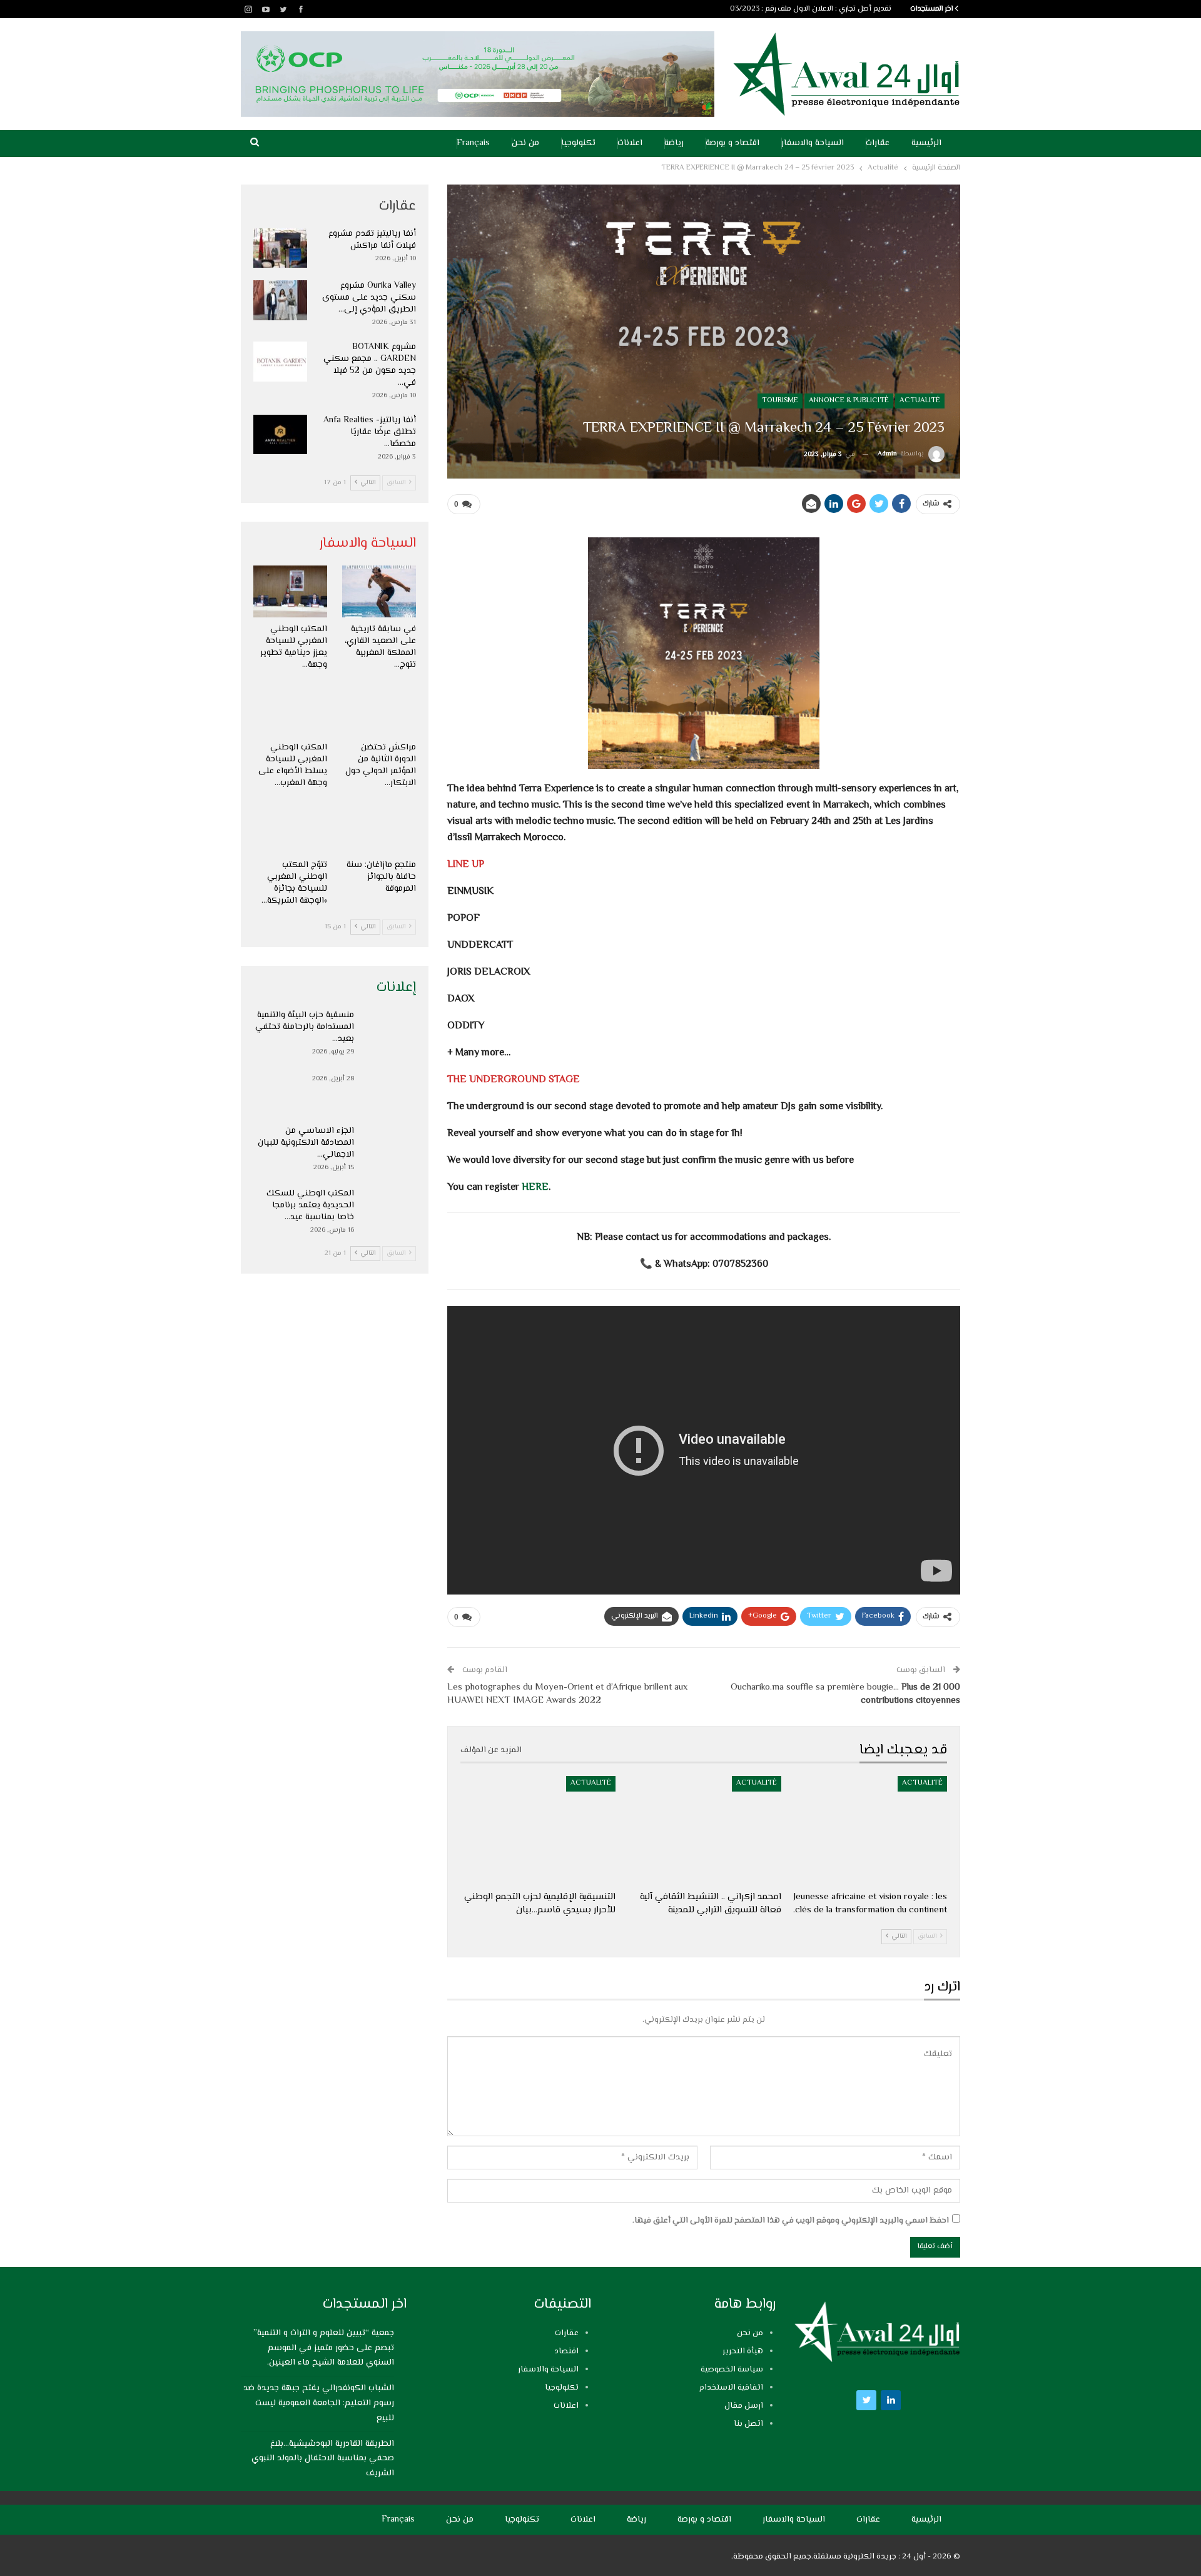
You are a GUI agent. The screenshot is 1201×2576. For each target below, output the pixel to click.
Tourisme (780, 401)
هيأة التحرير (743, 2351)
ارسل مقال (744, 2406)
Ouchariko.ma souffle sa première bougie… (845, 1694)
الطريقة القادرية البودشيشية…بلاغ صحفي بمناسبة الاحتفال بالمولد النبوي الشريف (323, 2459)
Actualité (920, 401)
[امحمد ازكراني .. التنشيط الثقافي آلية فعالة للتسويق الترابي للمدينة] (704, 1830)
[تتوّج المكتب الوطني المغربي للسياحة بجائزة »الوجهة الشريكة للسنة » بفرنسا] (290, 828)
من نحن (525, 143)
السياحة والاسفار (813, 143)
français (473, 143)
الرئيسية (926, 143)
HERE (535, 1188)
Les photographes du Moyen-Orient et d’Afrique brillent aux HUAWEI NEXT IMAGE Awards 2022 (567, 1694)
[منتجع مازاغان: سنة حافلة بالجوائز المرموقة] (379, 828)
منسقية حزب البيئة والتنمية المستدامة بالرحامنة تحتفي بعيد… (305, 1027)
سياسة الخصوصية (732, 2370)
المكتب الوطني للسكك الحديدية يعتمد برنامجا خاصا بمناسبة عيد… (310, 1205)
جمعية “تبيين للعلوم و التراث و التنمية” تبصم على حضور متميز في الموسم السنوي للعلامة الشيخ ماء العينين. (723, 9)
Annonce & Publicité (849, 401)
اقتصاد (566, 2351)
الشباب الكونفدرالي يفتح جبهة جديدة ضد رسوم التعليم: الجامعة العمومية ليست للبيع (319, 2403)
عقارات (878, 143)
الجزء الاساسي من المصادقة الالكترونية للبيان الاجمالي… (306, 1143)
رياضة (674, 143)
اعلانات (630, 143)
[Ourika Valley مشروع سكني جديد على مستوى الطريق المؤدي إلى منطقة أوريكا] (280, 300)
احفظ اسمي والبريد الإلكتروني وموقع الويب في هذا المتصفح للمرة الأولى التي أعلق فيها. (791, 2221)
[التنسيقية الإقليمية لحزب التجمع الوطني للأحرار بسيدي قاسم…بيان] (538, 1830)
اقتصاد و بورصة (732, 143)
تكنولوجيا (578, 143)
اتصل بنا (748, 2424)
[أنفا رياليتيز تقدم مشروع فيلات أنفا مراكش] (280, 248)
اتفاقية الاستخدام (731, 2388)
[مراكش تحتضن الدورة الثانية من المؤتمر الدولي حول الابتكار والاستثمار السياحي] (379, 710)
